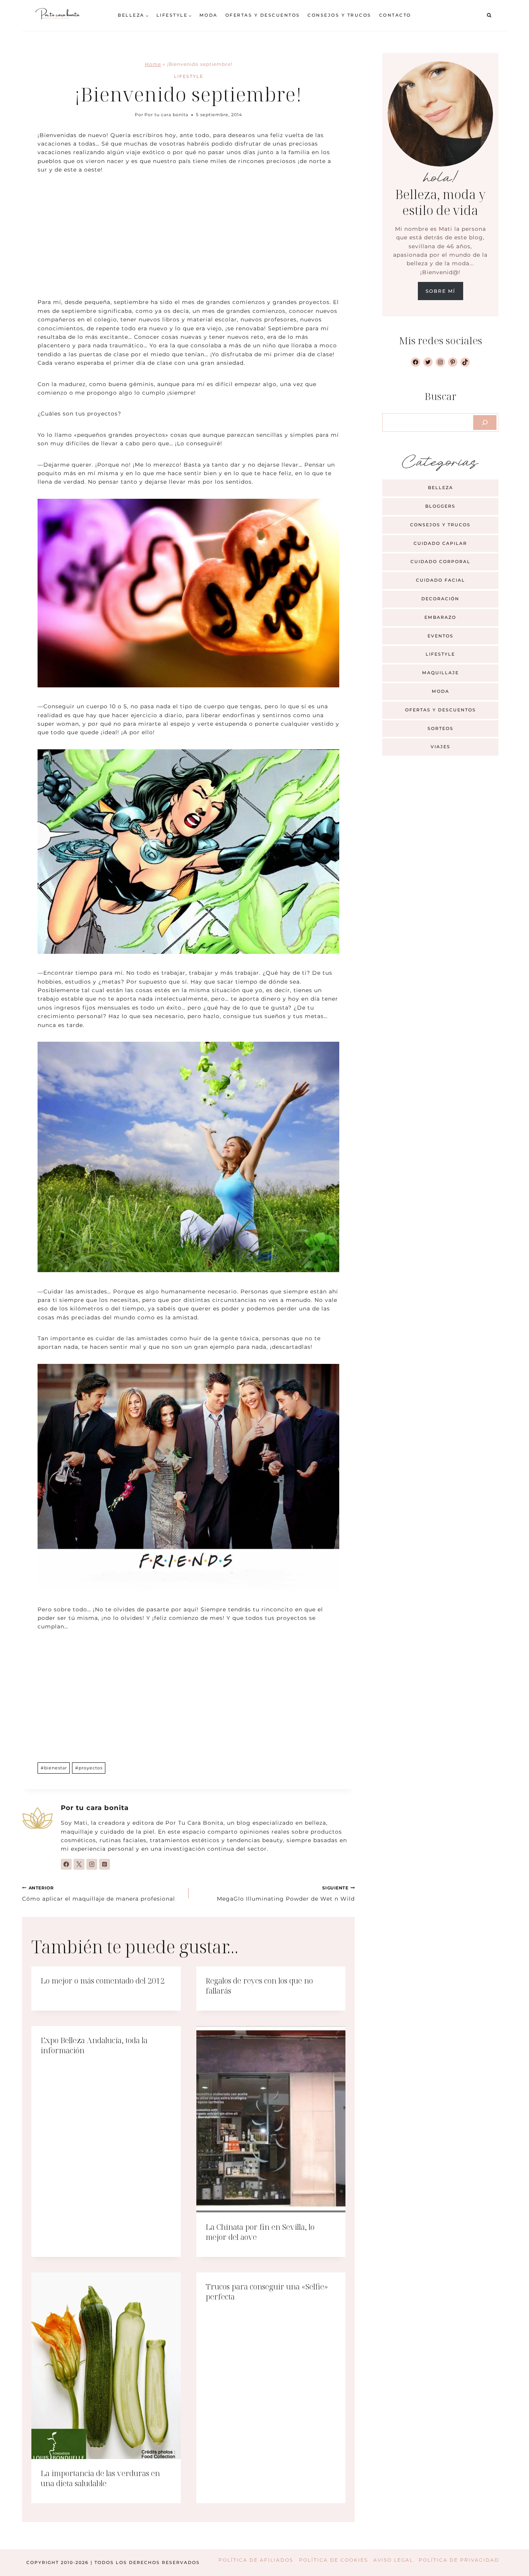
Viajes (441, 747)
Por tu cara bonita (166, 115)
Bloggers (440, 506)
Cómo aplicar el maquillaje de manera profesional (99, 1894)
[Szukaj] (485, 422)
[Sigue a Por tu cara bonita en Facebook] (66, 1864)
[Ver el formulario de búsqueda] (489, 15)
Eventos (441, 636)
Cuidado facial (441, 580)
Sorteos (441, 728)
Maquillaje (441, 673)
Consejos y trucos (339, 15)
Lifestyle (189, 76)
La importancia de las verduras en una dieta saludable (100, 2478)
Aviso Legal (393, 2560)
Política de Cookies (333, 2560)
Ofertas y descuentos (263, 15)
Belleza (441, 488)
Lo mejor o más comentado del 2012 (103, 1981)
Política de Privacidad (459, 2560)
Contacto (395, 15)
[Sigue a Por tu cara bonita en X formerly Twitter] (79, 1864)
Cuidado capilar (440, 543)
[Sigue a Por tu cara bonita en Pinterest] (105, 1864)
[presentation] (271, 2119)
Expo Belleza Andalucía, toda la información (94, 2045)
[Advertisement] (188, 240)
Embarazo (440, 617)
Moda (209, 15)
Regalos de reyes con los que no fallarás (259, 1986)
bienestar (54, 1768)
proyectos (89, 1768)
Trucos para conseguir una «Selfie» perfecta (267, 2292)
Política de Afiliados (256, 2560)
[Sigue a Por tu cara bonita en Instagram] (92, 1864)
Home (153, 64)
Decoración (440, 599)
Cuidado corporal (441, 562)
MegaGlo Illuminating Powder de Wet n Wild (286, 1894)
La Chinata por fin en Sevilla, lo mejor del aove (260, 2232)
